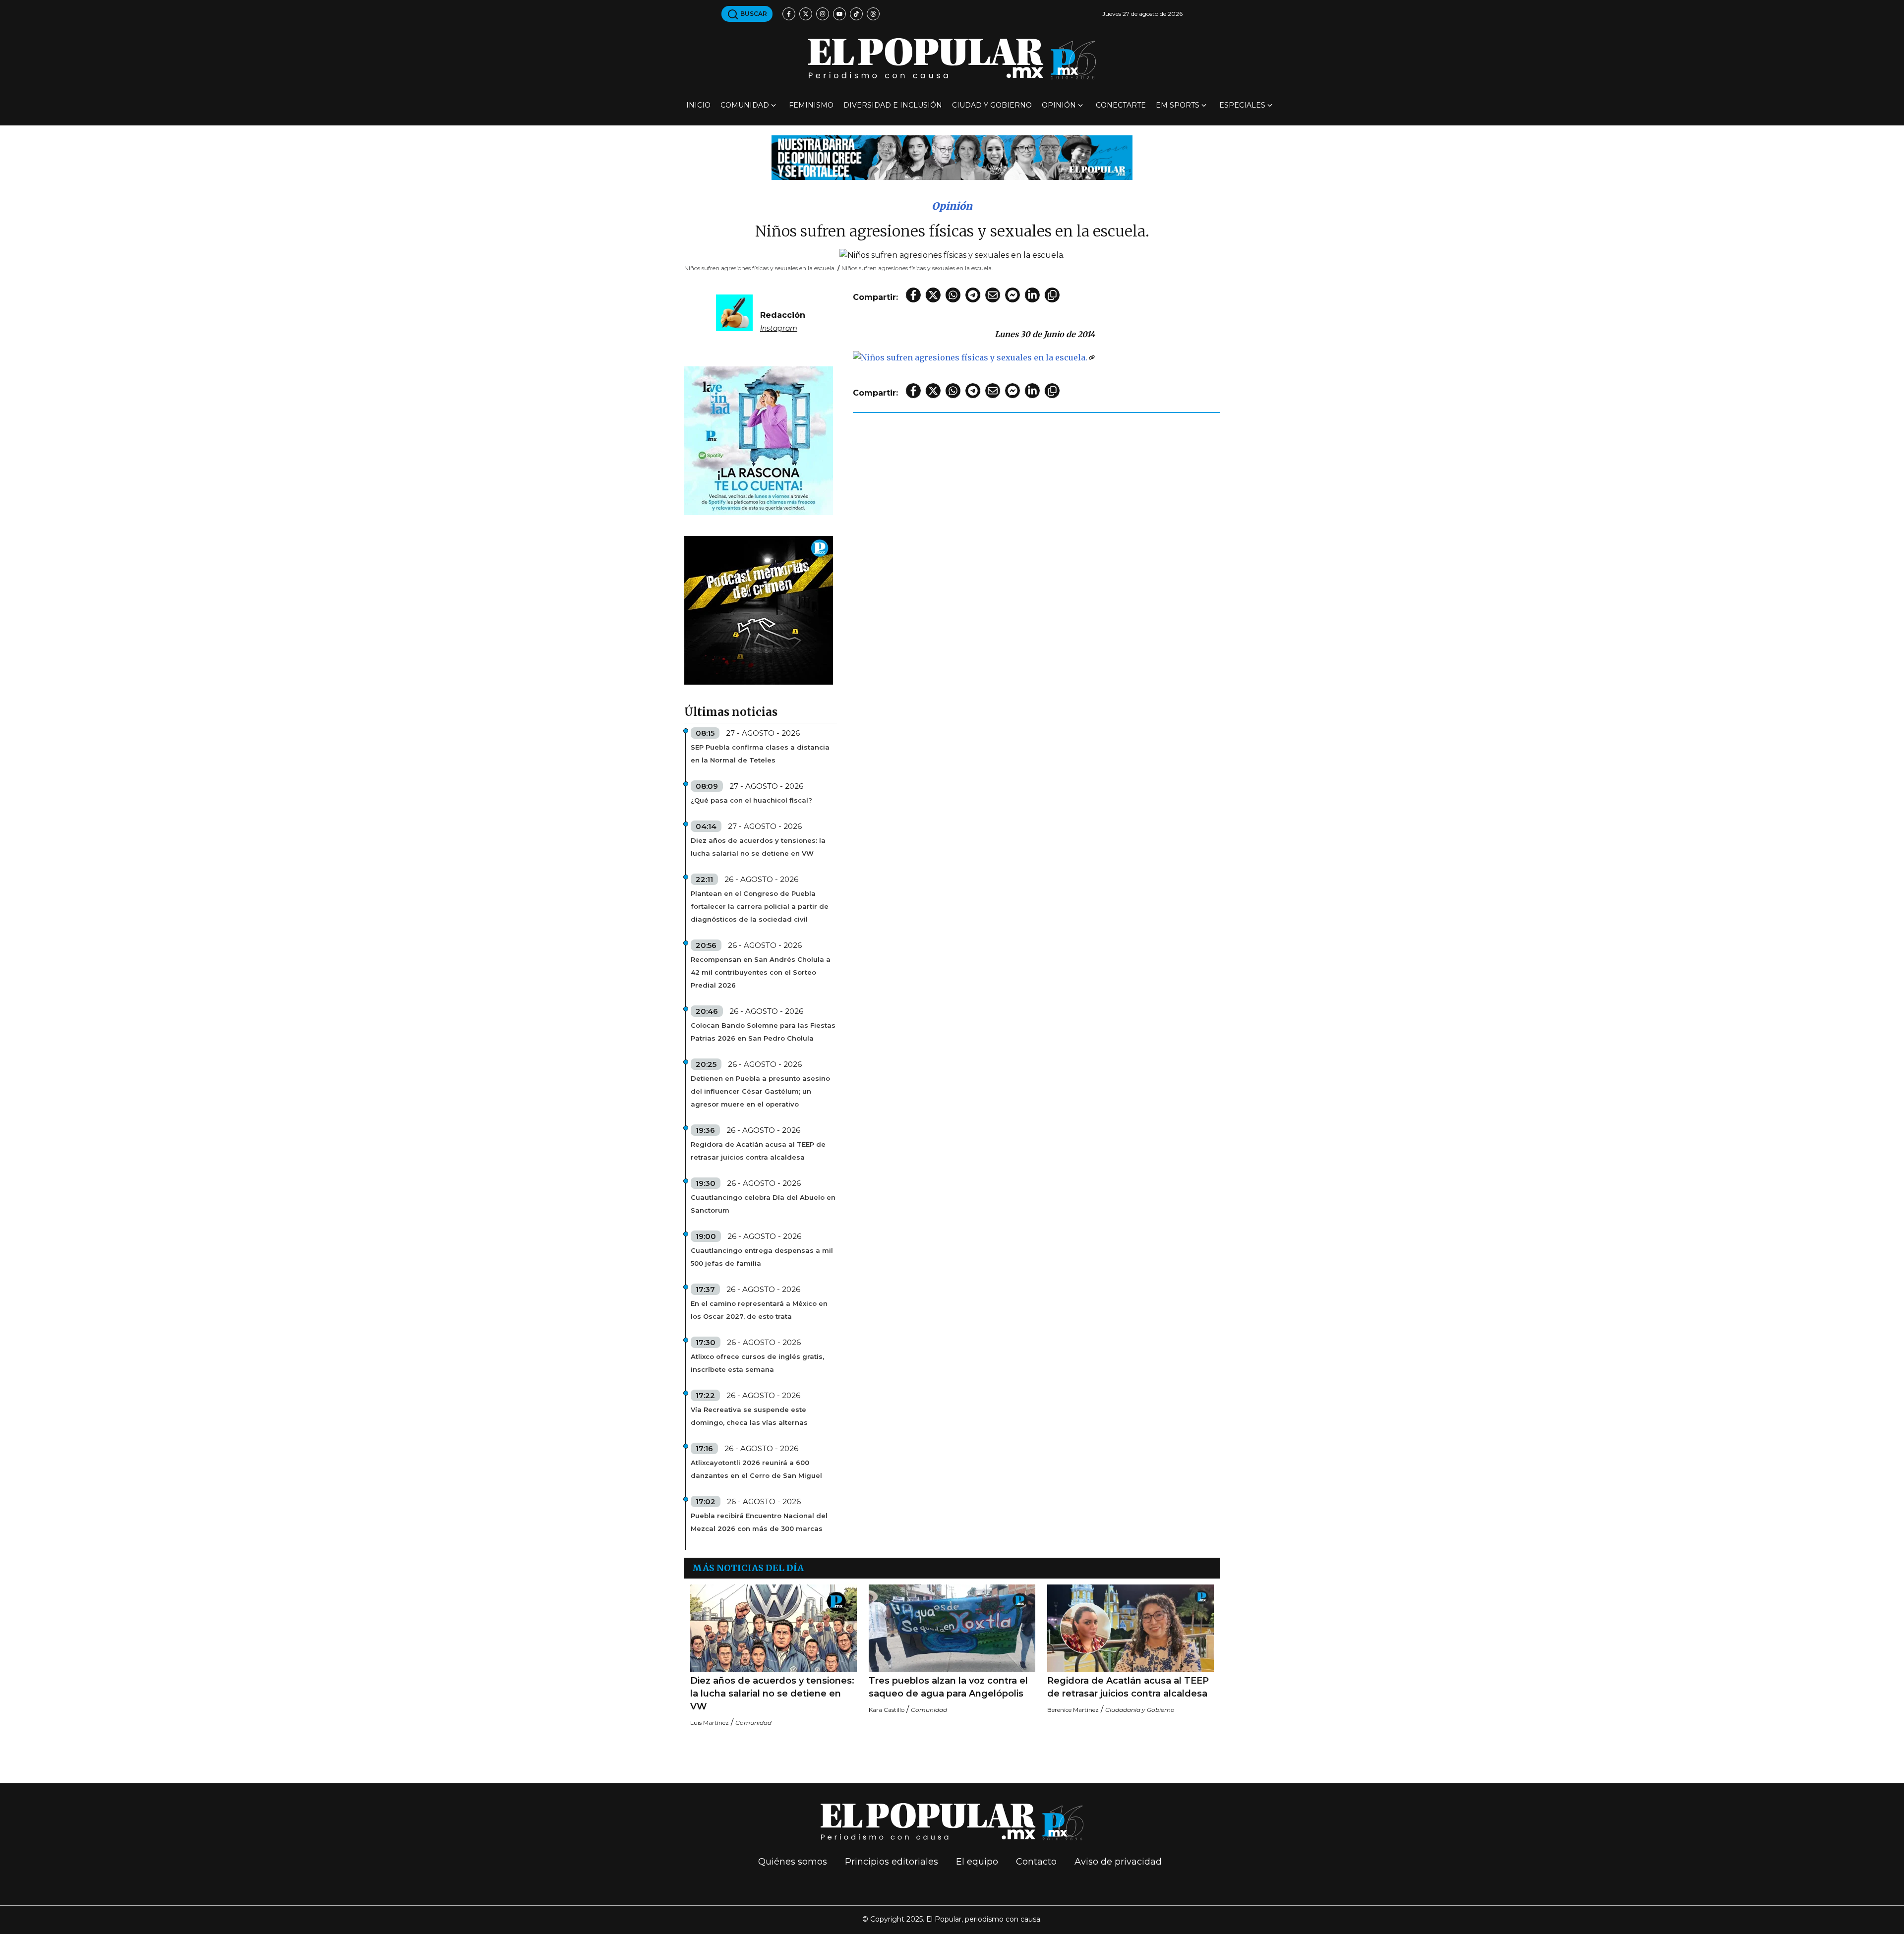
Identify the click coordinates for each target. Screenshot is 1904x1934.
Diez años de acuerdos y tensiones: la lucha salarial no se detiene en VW (758, 847)
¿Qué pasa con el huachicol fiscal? (751, 800)
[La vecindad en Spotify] (759, 440)
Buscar (753, 14)
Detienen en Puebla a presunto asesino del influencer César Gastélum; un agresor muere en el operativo (760, 1091)
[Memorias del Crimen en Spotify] (759, 610)
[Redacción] (734, 312)
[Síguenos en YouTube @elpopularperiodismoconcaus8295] (839, 14)
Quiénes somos (793, 1862)
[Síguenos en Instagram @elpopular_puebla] (823, 14)
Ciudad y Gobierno (992, 105)
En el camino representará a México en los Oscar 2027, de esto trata (759, 1310)
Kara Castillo (887, 1710)
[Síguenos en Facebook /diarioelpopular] (789, 14)
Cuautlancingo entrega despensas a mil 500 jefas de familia (762, 1257)
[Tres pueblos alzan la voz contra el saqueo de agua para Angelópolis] (952, 1628)
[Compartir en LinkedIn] (1032, 295)
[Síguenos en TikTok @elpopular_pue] (856, 14)
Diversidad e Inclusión (893, 105)
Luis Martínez (710, 1723)
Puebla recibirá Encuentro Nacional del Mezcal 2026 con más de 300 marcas (759, 1522)
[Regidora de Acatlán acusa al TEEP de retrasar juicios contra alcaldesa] (1130, 1628)
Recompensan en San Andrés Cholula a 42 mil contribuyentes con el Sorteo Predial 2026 (761, 972)
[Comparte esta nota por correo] (993, 295)
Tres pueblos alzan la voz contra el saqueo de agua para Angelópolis (948, 1687)
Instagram (779, 328)
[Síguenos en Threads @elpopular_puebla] (873, 14)
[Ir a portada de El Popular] (952, 59)
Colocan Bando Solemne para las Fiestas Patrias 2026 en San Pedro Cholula (763, 1032)
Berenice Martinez (1073, 1710)
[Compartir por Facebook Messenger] (1012, 295)
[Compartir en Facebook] (913, 295)
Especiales (1242, 105)
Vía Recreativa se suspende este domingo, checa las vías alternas (749, 1416)
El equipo (977, 1862)
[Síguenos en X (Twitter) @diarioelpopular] (806, 14)
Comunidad (745, 105)
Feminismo (811, 105)
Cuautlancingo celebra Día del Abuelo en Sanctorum (763, 1204)
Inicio (698, 105)
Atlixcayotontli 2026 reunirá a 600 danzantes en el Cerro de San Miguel (756, 1469)
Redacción (783, 315)
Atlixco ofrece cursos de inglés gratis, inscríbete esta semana (757, 1363)
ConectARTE (1121, 105)
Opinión (1059, 105)
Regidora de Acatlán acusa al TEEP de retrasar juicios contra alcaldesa (758, 1151)
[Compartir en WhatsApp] (953, 295)
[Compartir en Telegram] (973, 295)
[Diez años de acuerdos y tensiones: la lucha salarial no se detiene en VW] (773, 1628)
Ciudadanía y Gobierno (1140, 1710)
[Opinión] (952, 157)
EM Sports (1178, 105)
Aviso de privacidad (1118, 1862)
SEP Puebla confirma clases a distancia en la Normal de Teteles (760, 754)
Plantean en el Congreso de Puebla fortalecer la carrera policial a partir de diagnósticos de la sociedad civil (760, 906)
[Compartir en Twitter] (933, 295)
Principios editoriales (892, 1862)
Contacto (1036, 1862)
